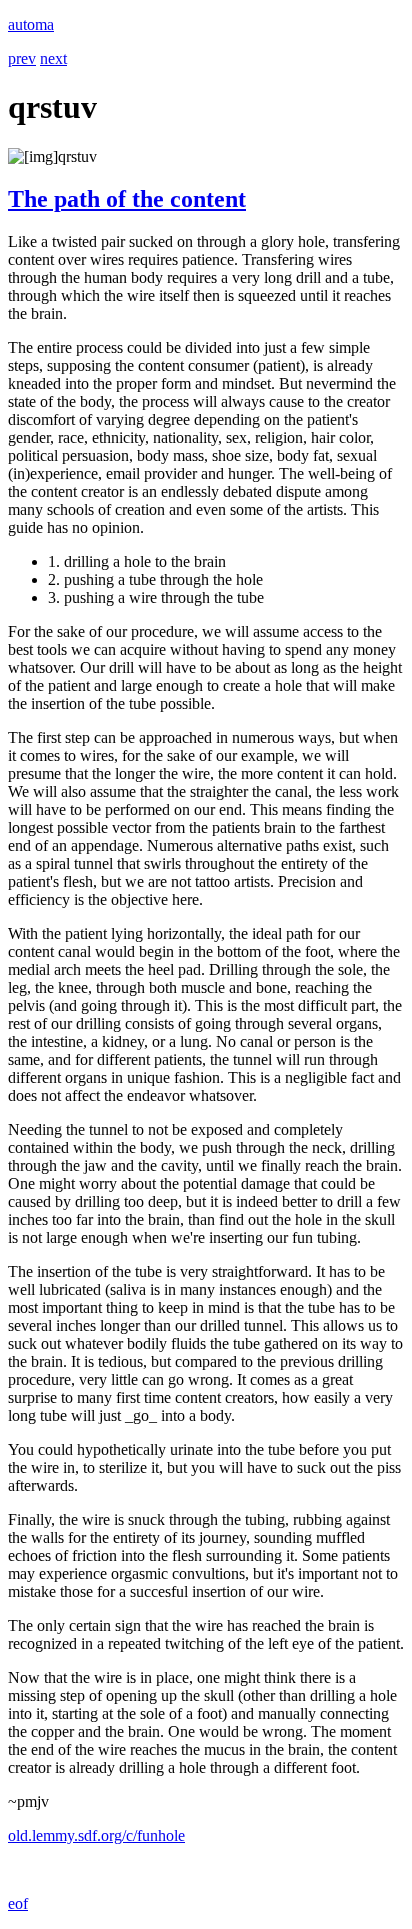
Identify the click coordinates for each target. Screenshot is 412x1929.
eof (18, 1903)
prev (22, 58)
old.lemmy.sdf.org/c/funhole (96, 1835)
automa (31, 24)
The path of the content (127, 199)
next (53, 58)
